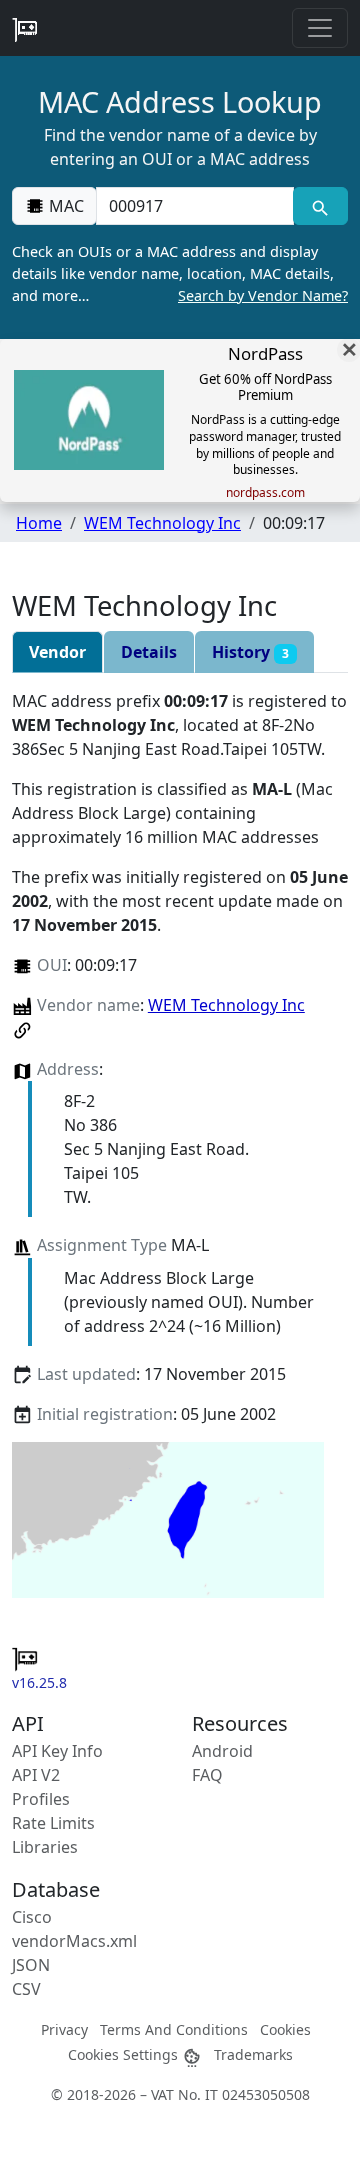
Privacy (64, 2029)
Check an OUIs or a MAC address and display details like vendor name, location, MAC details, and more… (180, 273)
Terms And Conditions (174, 2029)
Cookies (285, 2029)
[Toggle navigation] (320, 28)
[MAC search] (320, 206)
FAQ (207, 1775)
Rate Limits (53, 1823)
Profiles (41, 1799)
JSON (31, 1965)
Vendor (57, 652)
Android (222, 1751)
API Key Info (57, 1751)
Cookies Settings (125, 2054)
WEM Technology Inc (162, 523)
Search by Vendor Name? (263, 295)
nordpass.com (265, 493)
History (250, 652)
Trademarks (253, 2054)
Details (149, 652)
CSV (26, 1989)
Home (39, 523)
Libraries (45, 1847)
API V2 (36, 1775)
